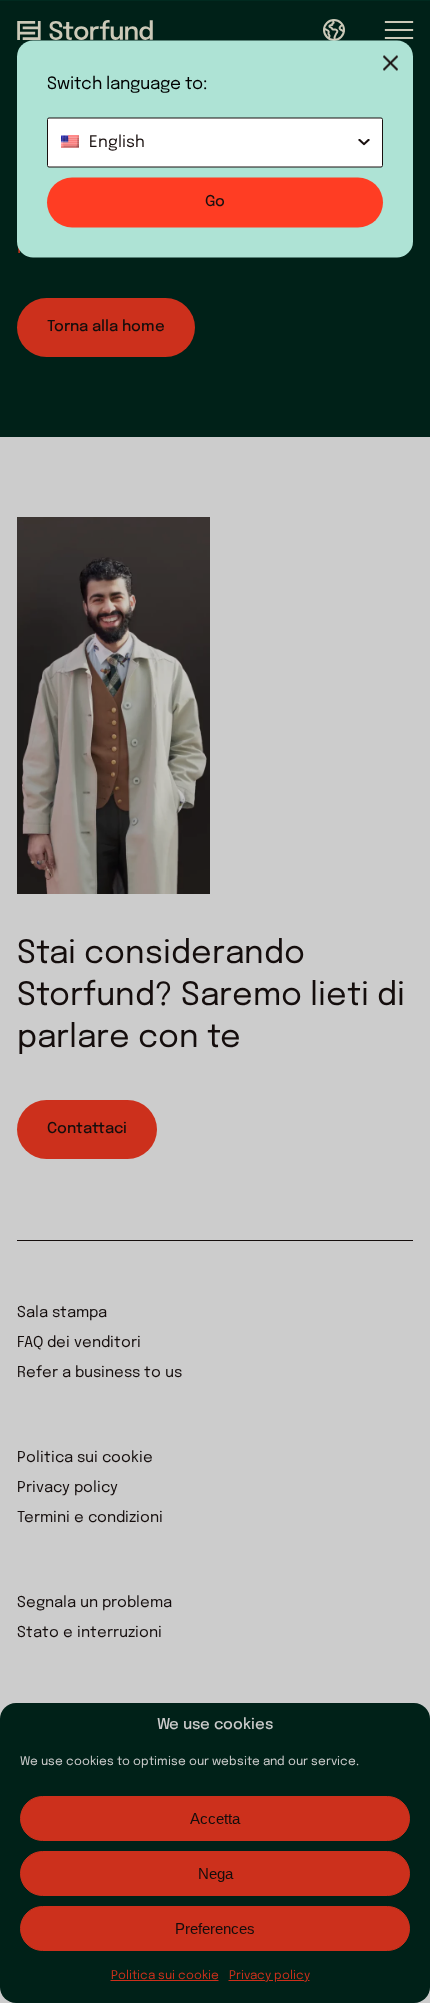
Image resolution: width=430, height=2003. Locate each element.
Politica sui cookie (165, 1976)
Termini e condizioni (90, 1518)
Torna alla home (106, 327)
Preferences (215, 1928)
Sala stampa (62, 1313)
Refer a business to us (99, 1373)
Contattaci (87, 1129)
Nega (215, 1873)
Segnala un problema (94, 1603)
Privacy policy (269, 1976)
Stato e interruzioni (89, 1633)
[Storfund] (85, 30)
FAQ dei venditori (79, 1343)
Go (215, 202)
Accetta (215, 1818)
